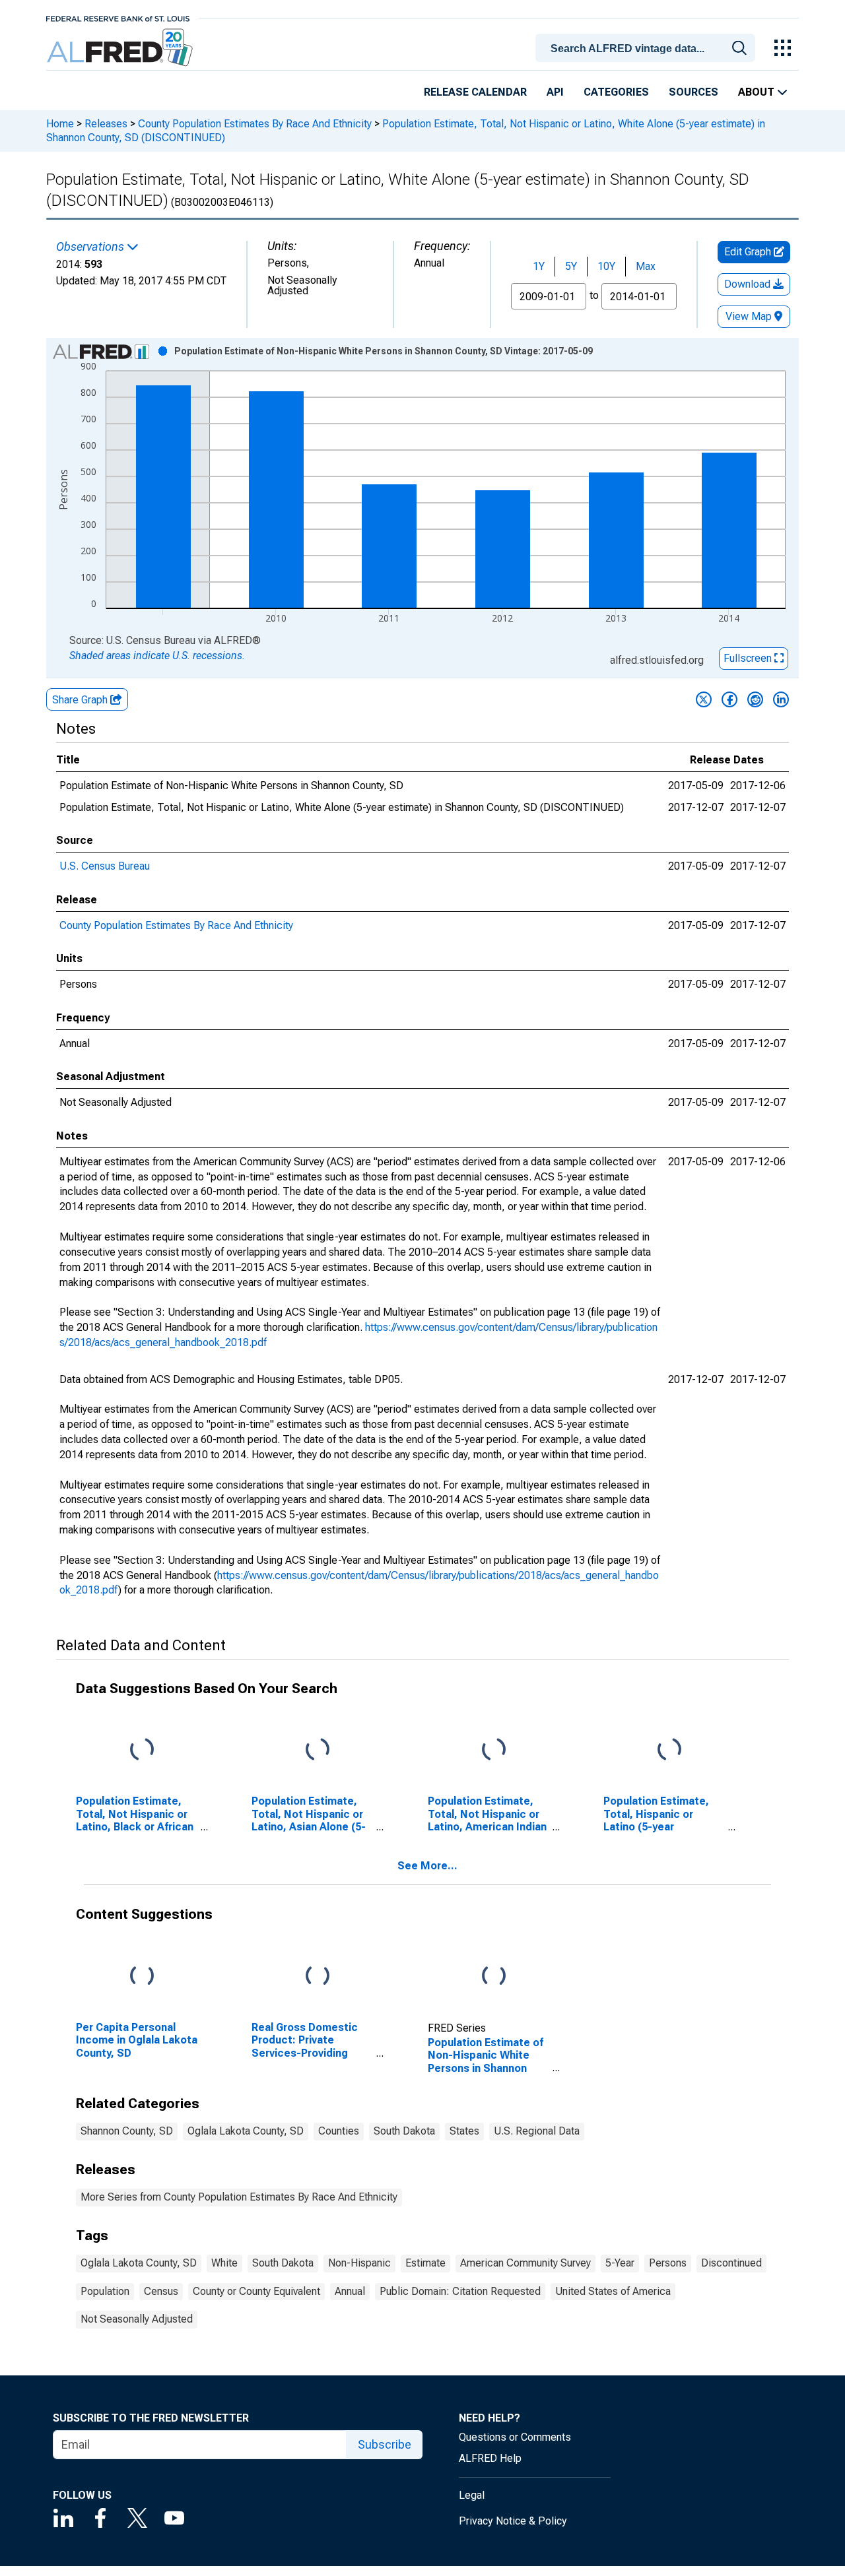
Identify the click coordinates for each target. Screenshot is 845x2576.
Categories (616, 92)
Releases (106, 124)
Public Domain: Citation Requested (460, 2291)
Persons (668, 2263)
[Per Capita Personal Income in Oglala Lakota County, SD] (142, 1977)
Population (105, 2291)
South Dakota (404, 2131)
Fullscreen (749, 658)
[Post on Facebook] (729, 699)
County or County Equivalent (256, 2291)
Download (749, 284)
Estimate (425, 2263)
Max (646, 266)
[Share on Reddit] (755, 699)
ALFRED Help (490, 2458)
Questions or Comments (515, 2437)
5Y (571, 266)
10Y (606, 266)
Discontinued (731, 2263)
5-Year (620, 2263)
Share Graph (81, 700)
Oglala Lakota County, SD (246, 2131)
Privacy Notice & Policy (513, 2521)
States (464, 2131)
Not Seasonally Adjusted (137, 2319)
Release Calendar (475, 92)
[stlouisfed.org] (118, 17)
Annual (350, 2291)
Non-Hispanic (359, 2263)
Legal (472, 2495)
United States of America (613, 2291)
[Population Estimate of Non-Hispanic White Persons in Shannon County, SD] (494, 1977)
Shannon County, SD (127, 2131)
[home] (121, 48)
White (224, 2263)
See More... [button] (427, 1866)
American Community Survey (525, 2263)
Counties (339, 2131)
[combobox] (648, 47)
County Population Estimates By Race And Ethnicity (255, 124)
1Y (539, 266)
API (555, 92)
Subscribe (385, 2444)
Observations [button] (91, 247)
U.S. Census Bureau (105, 866)
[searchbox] (648, 49)
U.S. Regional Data (537, 2131)
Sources (693, 92)
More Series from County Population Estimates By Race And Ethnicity (239, 2197)
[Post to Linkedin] (781, 699)
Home (60, 124)
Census (161, 2291)
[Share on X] (704, 699)
